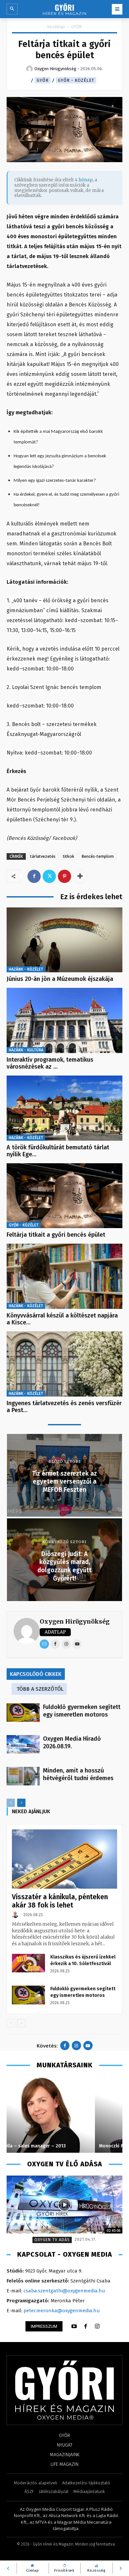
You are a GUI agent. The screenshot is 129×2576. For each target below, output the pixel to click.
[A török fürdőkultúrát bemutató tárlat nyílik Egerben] (64, 1108)
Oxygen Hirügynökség (75, 1621)
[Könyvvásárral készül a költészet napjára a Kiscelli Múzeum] (64, 1276)
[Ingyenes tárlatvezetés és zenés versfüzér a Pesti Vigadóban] (64, 1364)
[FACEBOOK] (86, 2326)
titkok (69, 856)
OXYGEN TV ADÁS (52, 2240)
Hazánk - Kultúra (26, 1050)
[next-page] (21, 1803)
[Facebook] (34, 876)
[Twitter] (49, 876)
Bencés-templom (98, 856)
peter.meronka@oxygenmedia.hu (62, 2311)
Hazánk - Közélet (26, 969)
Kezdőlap (56, 27)
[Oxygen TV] (64, 2205)
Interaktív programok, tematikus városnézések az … (50, 1063)
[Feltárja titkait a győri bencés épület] (64, 1196)
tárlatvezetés (43, 856)
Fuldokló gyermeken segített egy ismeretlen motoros (82, 1711)
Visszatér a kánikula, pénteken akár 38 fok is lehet (60, 1901)
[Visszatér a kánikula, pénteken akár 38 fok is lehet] (64, 1859)
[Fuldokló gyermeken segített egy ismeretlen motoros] (23, 1713)
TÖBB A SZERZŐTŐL (40, 1689)
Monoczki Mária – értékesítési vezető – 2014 (60, 2146)
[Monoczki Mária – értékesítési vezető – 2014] (64, 2115)
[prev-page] (11, 1803)
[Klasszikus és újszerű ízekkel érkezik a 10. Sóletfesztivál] (28, 1963)
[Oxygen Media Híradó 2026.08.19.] (23, 1744)
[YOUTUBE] (74, 2326)
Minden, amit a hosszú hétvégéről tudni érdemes (78, 1774)
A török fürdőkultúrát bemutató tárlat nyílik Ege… (58, 1151)
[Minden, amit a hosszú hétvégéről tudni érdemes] (23, 1776)
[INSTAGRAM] (97, 2326)
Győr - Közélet (76, 80)
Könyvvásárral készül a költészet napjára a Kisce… (62, 1319)
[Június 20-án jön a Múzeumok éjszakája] (64, 940)
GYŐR (76, 27)
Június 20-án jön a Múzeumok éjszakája (60, 979)
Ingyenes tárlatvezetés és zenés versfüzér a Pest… (64, 1407)
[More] (80, 876)
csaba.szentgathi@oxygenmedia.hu (64, 2291)
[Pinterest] (64, 876)
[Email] (44, 1644)
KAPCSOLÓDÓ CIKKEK (36, 1674)
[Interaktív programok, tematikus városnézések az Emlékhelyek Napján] (64, 1020)
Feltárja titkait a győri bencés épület (56, 1235)
